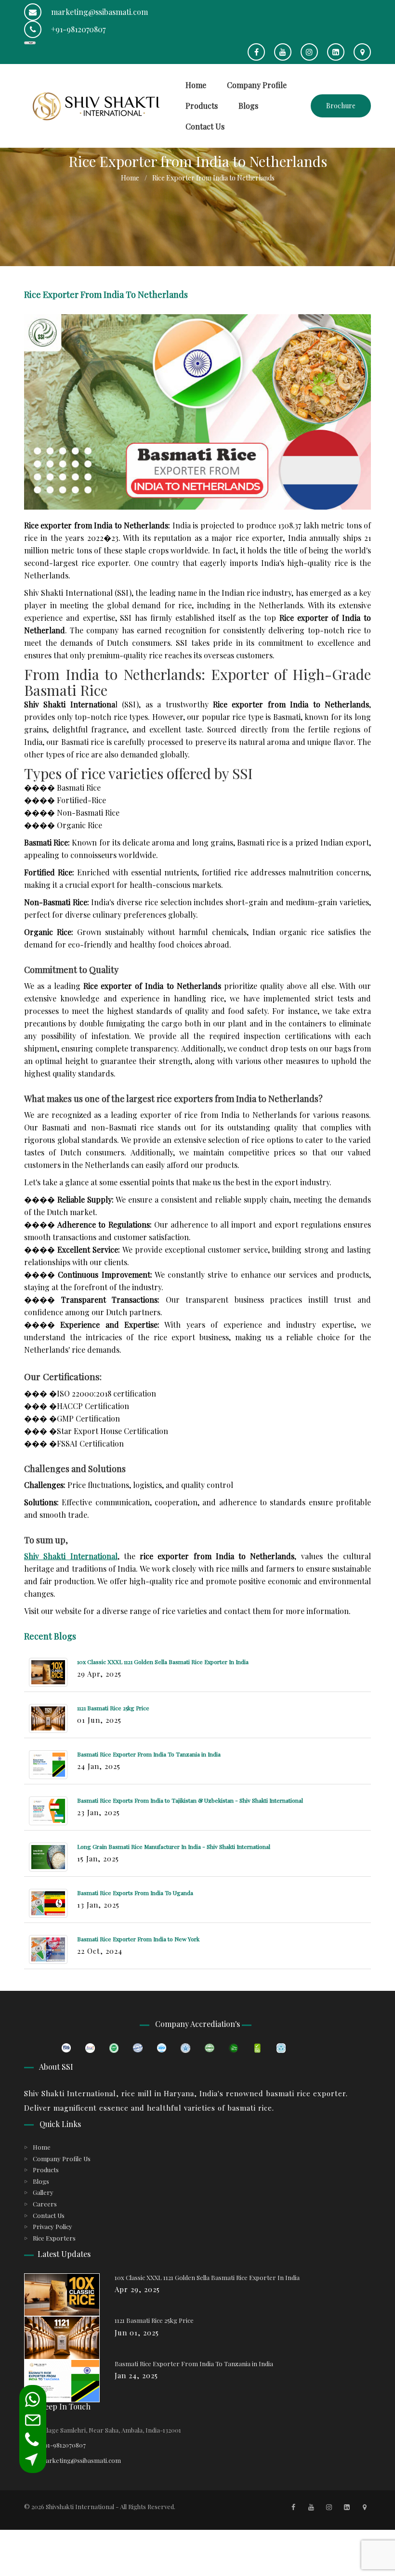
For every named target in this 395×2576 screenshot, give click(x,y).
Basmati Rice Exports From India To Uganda (135, 1893)
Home (196, 85)
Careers (45, 2204)
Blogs (248, 106)
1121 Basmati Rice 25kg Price (113, 1708)
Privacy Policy (53, 2226)
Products (202, 106)
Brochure (341, 106)
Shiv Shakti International (71, 1556)
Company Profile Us (62, 2159)
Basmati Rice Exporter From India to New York (138, 1939)
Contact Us (205, 126)
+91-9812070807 (77, 29)
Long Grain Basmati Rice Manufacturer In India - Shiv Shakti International (174, 1846)
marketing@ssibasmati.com (99, 12)
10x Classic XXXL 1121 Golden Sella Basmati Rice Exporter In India (163, 1662)
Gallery (43, 2192)
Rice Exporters (54, 2238)
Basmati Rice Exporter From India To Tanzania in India (149, 1754)
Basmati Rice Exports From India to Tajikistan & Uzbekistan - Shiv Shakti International (190, 1800)
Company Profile (257, 85)
